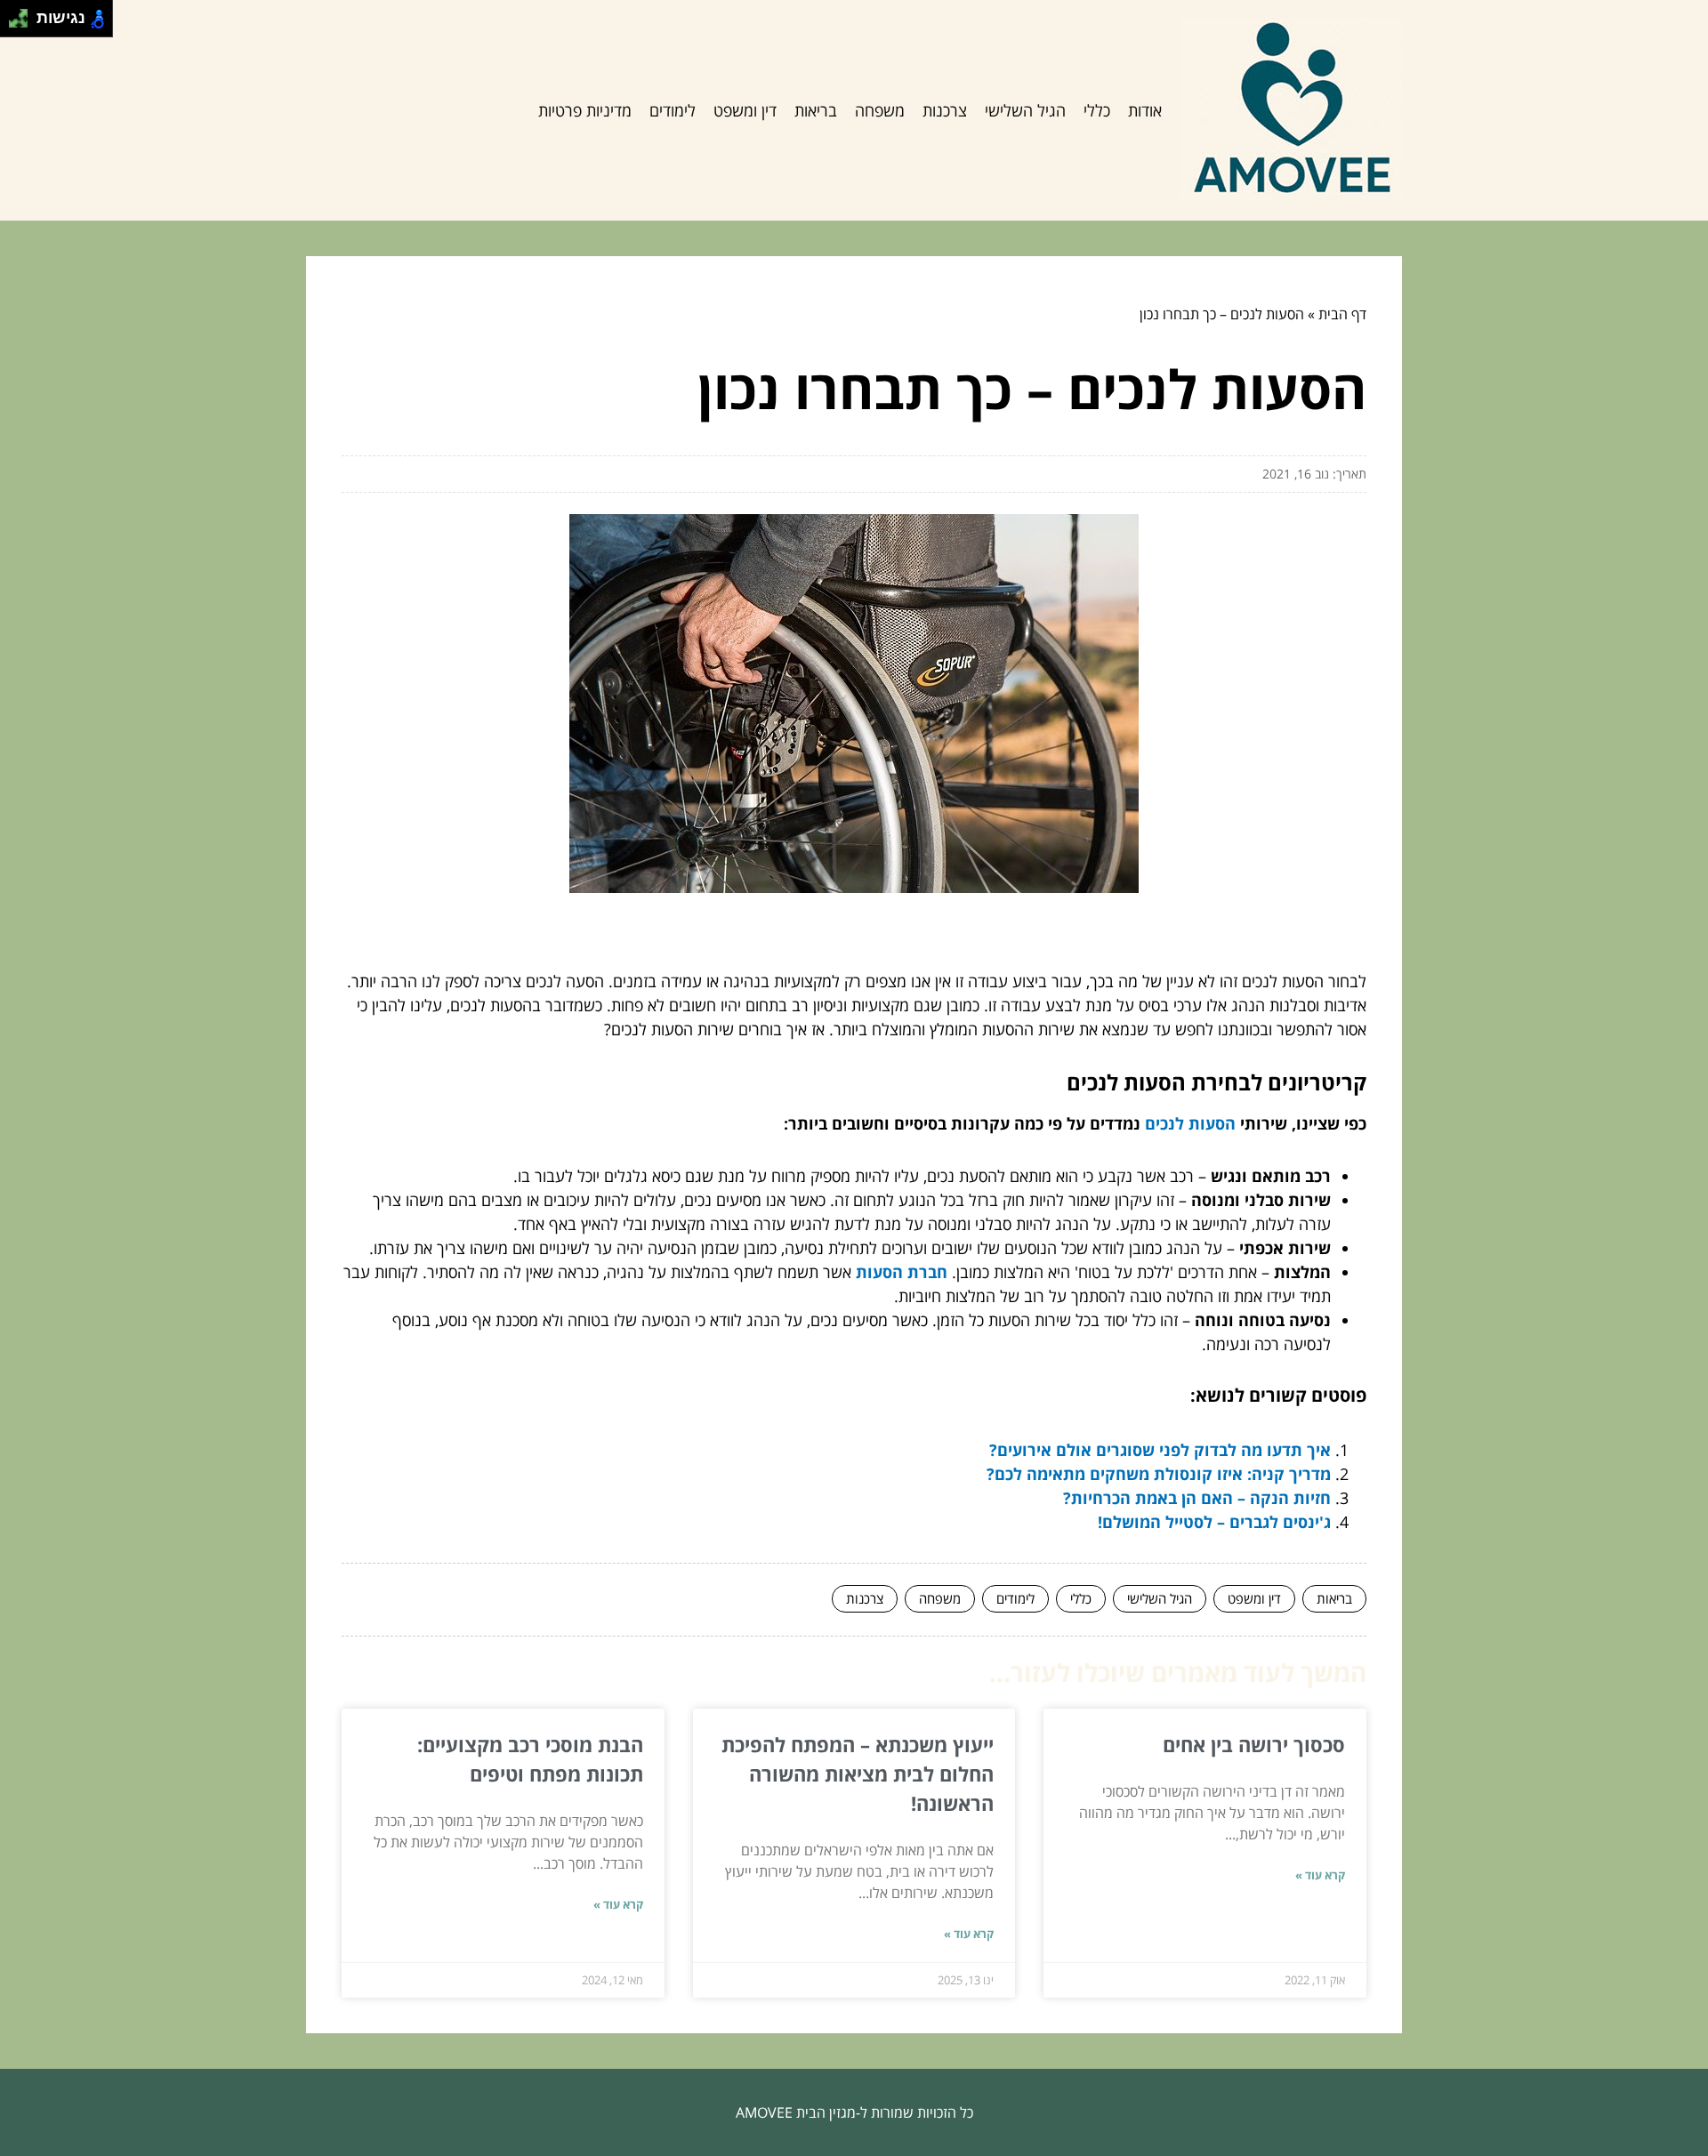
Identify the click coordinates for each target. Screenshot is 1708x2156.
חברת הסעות (902, 1272)
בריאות (816, 110)
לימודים (673, 110)
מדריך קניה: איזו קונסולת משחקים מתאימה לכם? (1159, 1474)
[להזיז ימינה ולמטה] (24, 24)
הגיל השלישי (1025, 110)
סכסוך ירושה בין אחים (1254, 1744)
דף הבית (1342, 314)
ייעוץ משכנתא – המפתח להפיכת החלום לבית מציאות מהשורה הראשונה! (858, 1774)
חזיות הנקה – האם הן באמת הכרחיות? (1197, 1498)
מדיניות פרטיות (585, 110)
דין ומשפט (745, 110)
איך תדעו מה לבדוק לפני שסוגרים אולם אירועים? (1160, 1450)
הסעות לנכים (1190, 1123)
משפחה (880, 110)
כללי (1097, 110)
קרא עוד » (1320, 1875)
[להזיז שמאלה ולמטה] (14, 24)
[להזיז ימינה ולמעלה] (24, 14)
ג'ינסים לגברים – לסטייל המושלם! (1214, 1522)
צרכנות (945, 110)
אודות (1145, 110)
